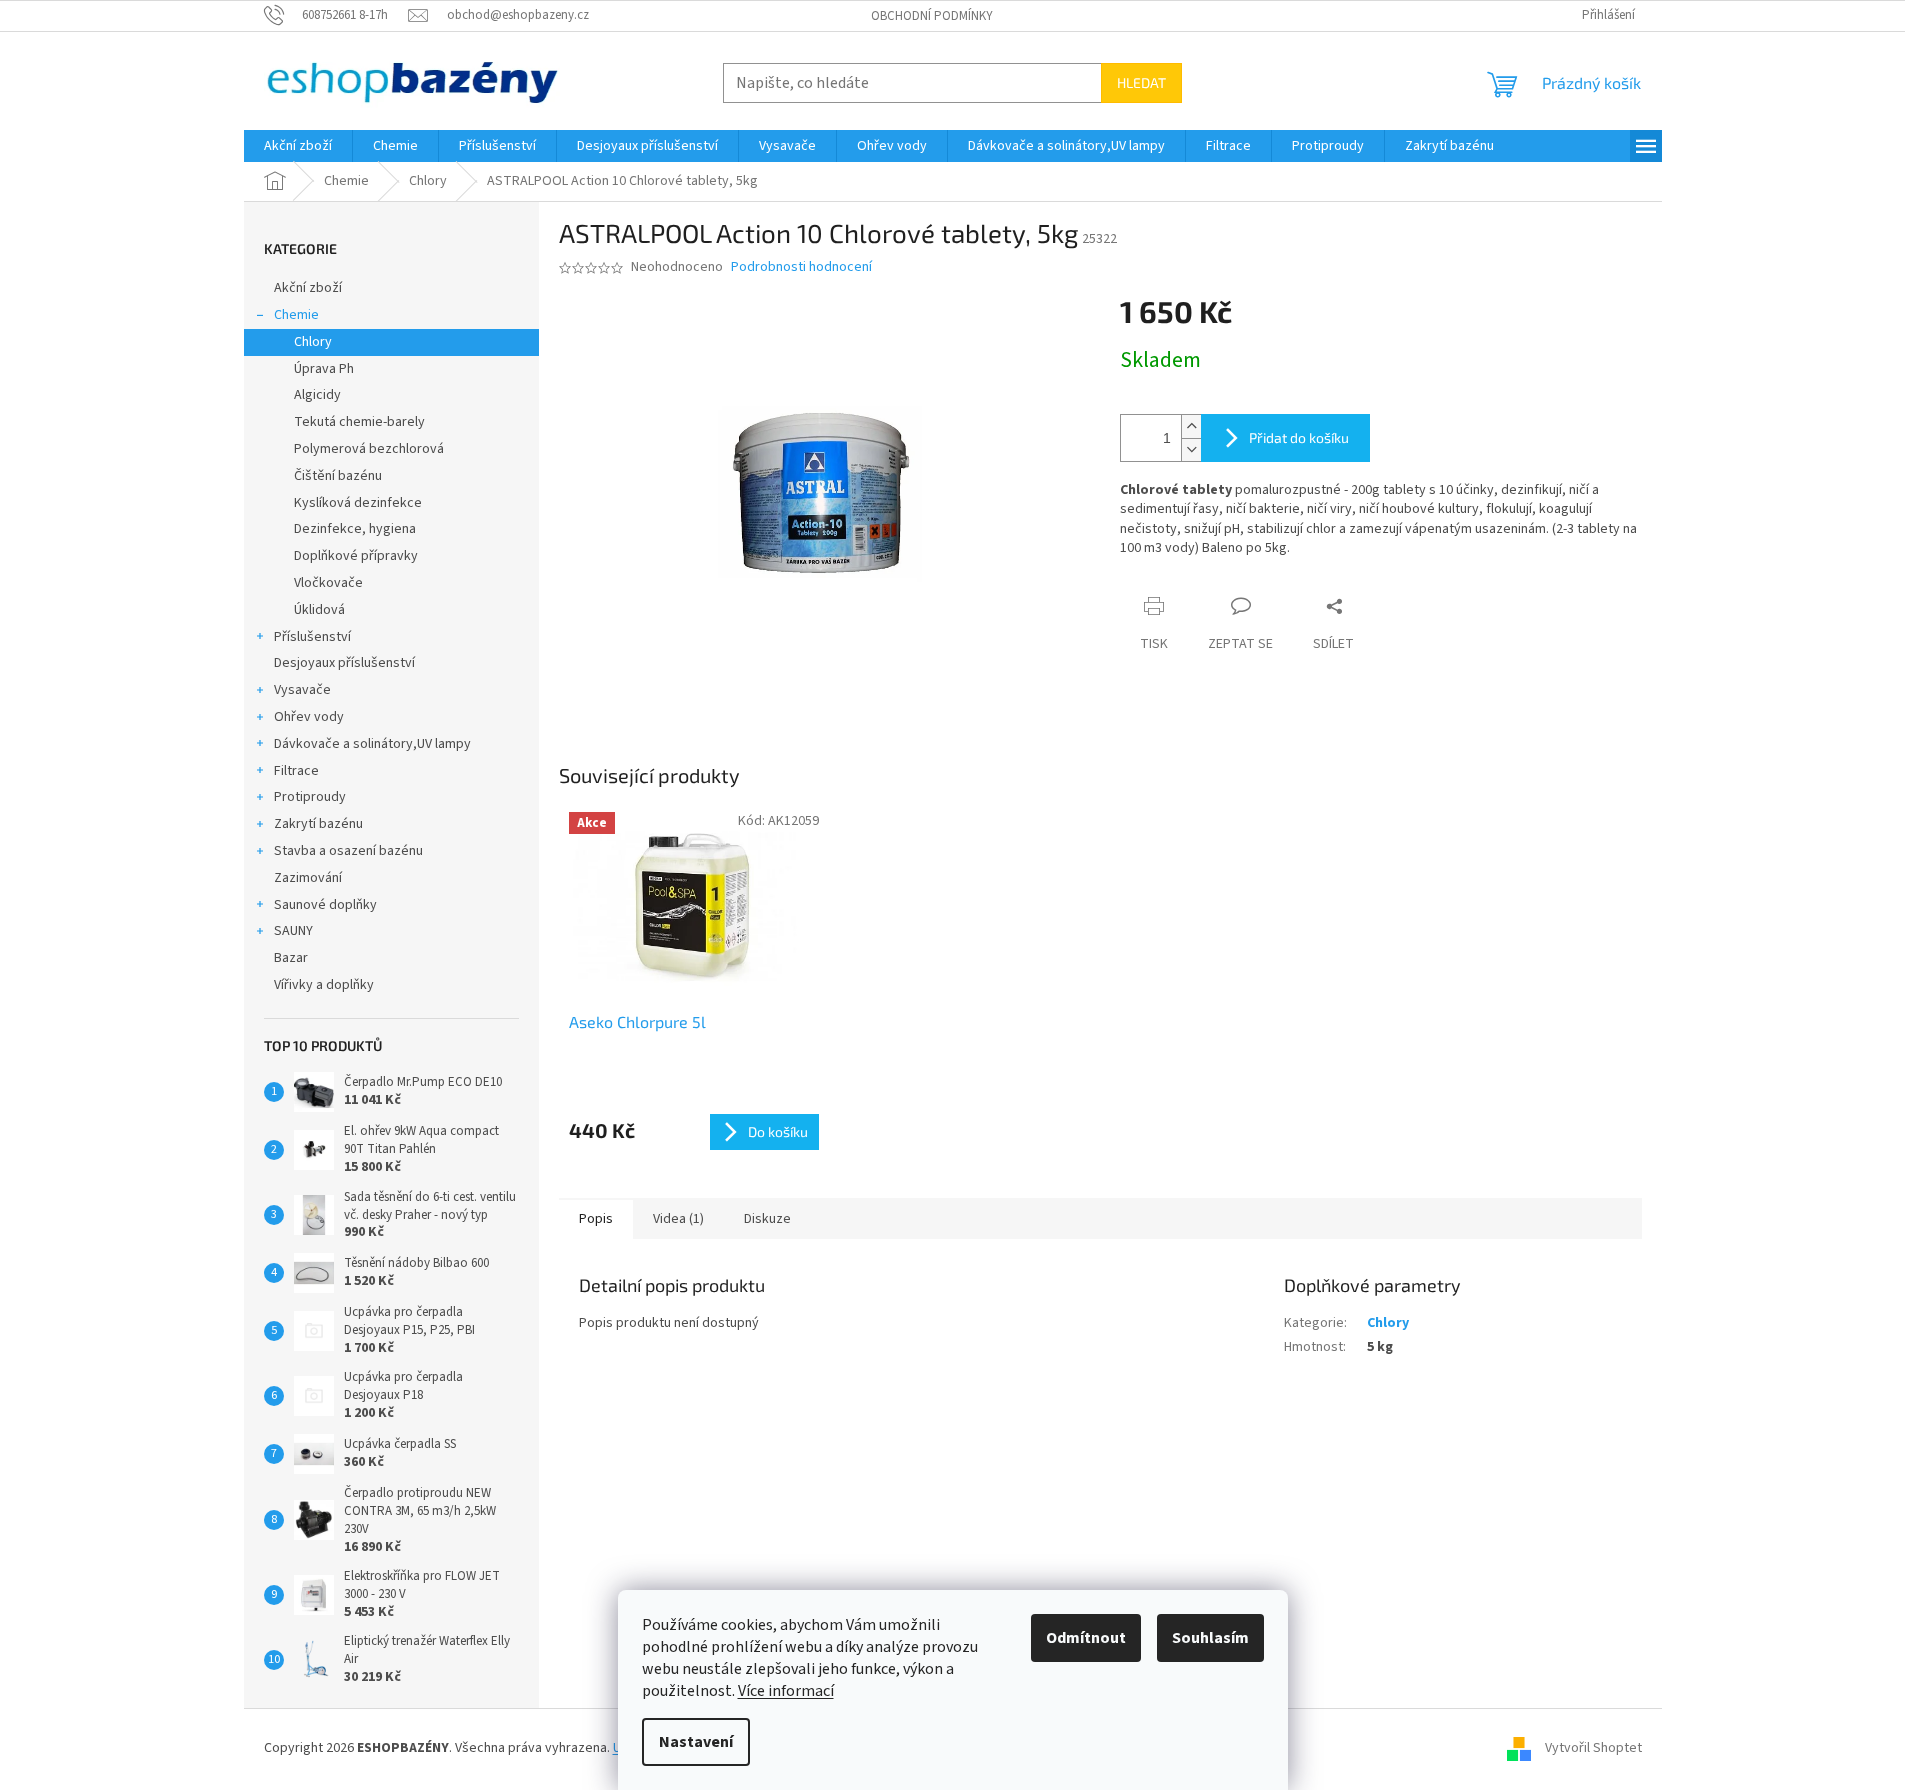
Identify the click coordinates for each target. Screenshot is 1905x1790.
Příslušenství (312, 637)
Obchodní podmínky (932, 16)
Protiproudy (310, 797)
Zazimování (308, 878)
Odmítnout (1086, 1638)
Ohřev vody (309, 717)
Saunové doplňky (325, 905)
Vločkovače (328, 583)
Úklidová (319, 610)
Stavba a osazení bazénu (348, 851)
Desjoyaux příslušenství (344, 663)
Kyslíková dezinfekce (358, 503)
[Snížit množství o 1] (1191, 449)
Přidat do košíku (1299, 437)
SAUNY (293, 931)
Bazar (291, 958)
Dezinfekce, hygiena (355, 529)
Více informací (786, 1691)
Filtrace (296, 771)
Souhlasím (1210, 1638)
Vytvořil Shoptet (1593, 1748)
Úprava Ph (324, 369)
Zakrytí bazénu (318, 824)
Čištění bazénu (338, 476)
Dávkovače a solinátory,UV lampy (372, 744)
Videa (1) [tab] (678, 1219)
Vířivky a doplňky (324, 985)
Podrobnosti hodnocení (801, 267)
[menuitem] (298, 146)
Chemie (296, 315)
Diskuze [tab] (767, 1219)
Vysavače (302, 690)
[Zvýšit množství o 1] (1191, 426)
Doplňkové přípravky (356, 556)
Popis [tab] (596, 1219)
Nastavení (696, 1742)
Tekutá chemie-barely (359, 422)
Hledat (1141, 82)
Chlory (313, 342)
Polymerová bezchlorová (369, 449)
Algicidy (317, 395)
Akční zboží (308, 288)
